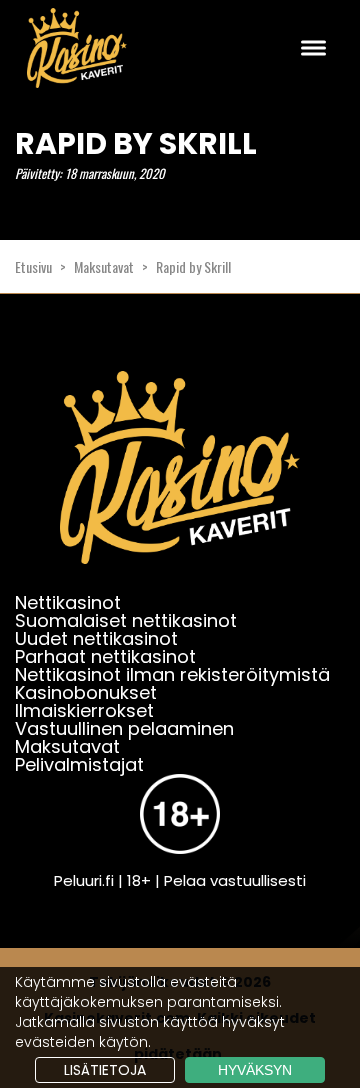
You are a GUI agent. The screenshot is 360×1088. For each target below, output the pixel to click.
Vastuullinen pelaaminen (124, 728)
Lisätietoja (105, 1070)
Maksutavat (104, 266)
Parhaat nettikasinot (105, 656)
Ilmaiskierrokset (84, 710)
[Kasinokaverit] (180, 480)
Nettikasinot (68, 602)
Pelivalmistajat (79, 764)
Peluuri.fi (84, 880)
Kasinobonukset (86, 692)
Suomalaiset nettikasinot (126, 620)
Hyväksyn (255, 1070)
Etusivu (33, 266)
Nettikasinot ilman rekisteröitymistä (172, 674)
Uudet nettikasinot (96, 638)
